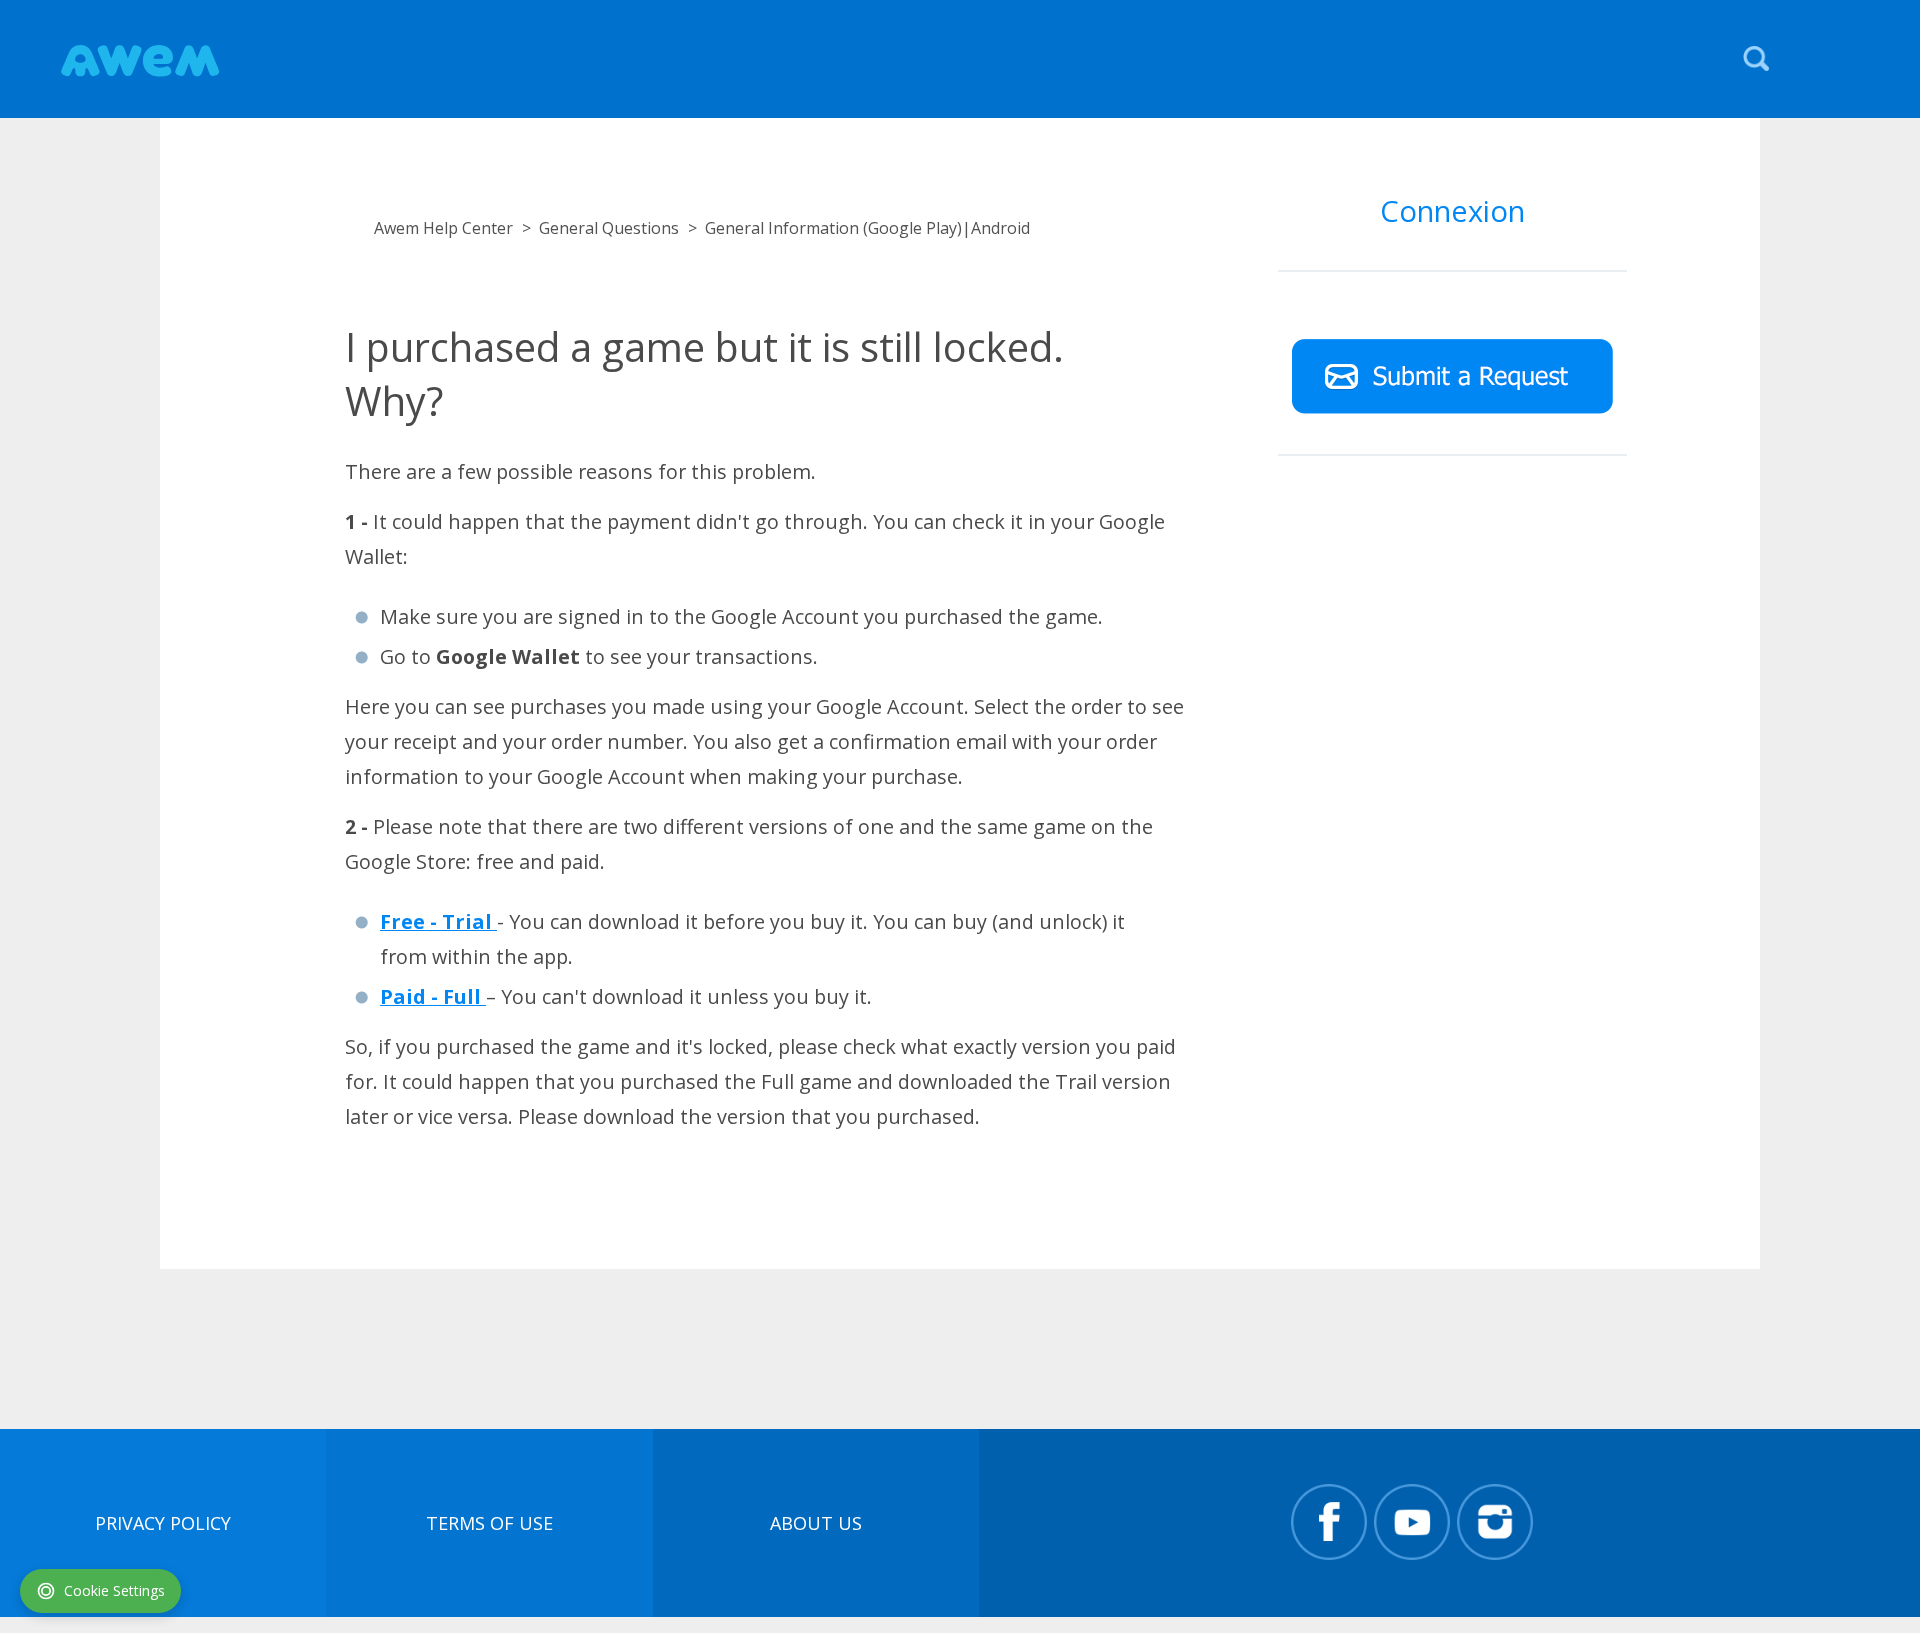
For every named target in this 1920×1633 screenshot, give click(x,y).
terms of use (489, 1523)
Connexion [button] (1452, 210)
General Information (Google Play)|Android (867, 228)
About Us (816, 1523)
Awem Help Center (443, 228)
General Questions (609, 228)
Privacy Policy (163, 1523)
